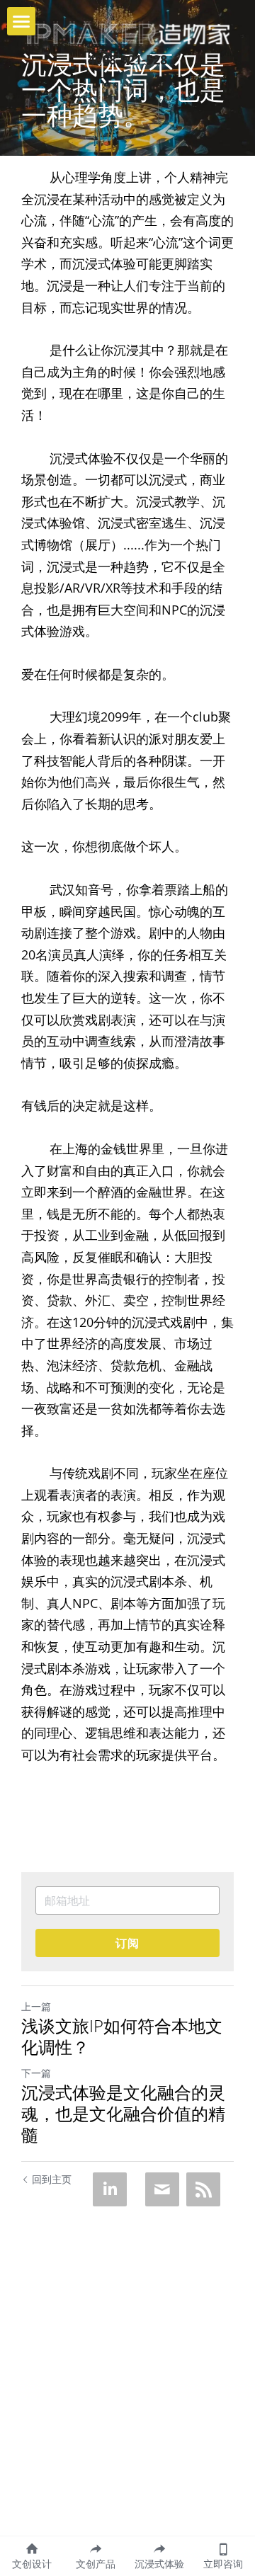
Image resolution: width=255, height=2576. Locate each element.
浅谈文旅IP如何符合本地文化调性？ (122, 2036)
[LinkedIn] (110, 2189)
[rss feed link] (203, 2189)
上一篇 (36, 2006)
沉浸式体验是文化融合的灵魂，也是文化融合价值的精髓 (123, 2114)
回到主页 (52, 2179)
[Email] (162, 2189)
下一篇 (36, 2073)
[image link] (127, 33)
